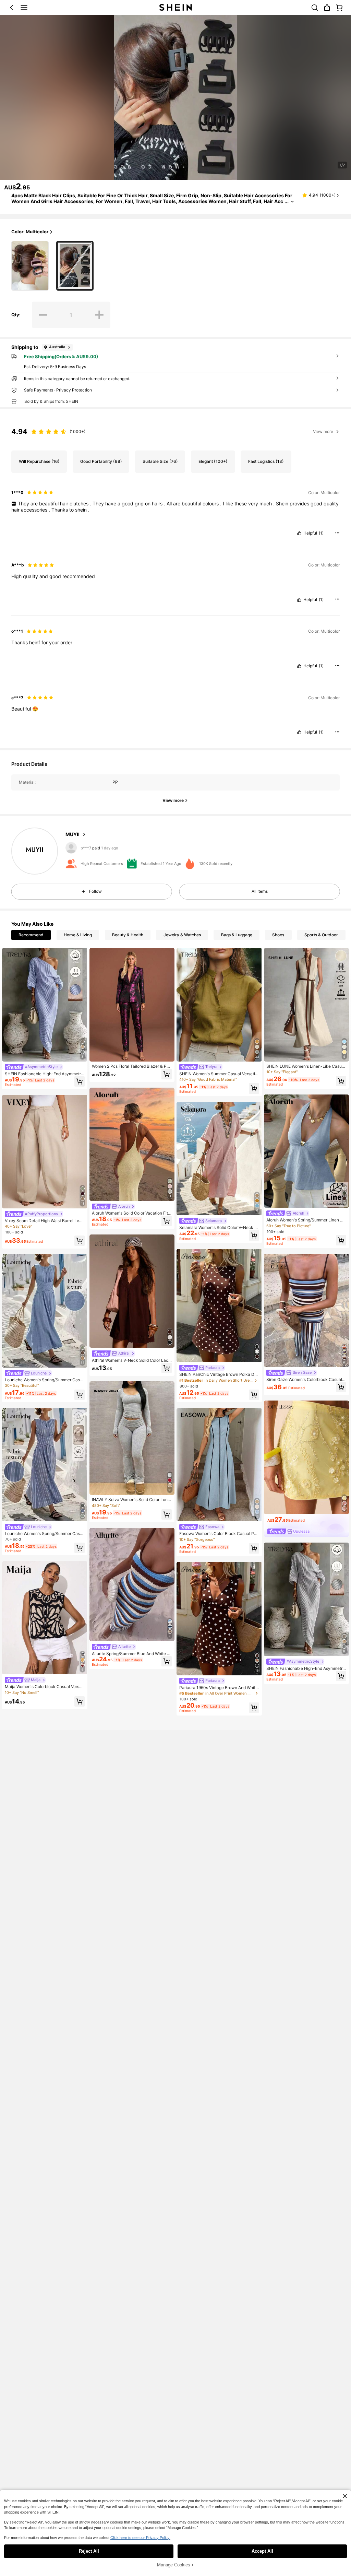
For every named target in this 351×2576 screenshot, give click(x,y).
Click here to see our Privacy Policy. (140, 2538)
